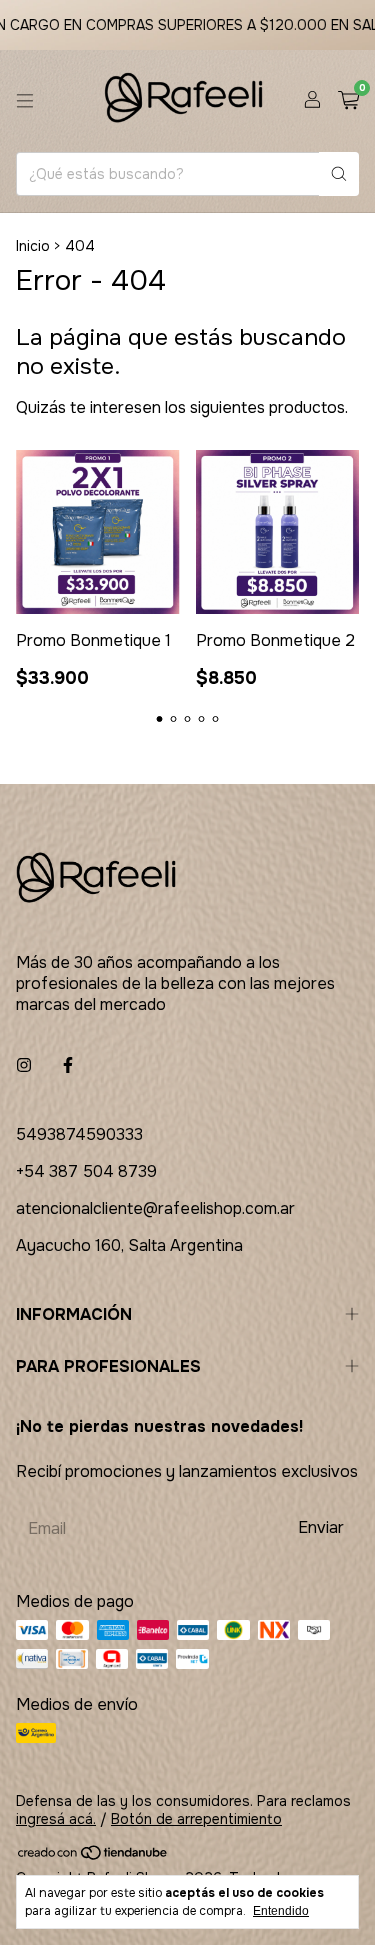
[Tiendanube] (93, 1856)
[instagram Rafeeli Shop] (24, 1065)
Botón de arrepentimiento (196, 1819)
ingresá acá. (56, 1819)
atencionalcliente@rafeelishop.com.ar (155, 1208)
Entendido (281, 1911)
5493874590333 (79, 1134)
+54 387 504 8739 (86, 1171)
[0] (348, 101)
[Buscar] (339, 174)
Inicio (33, 246)
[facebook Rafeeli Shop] (68, 1065)
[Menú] (25, 101)
